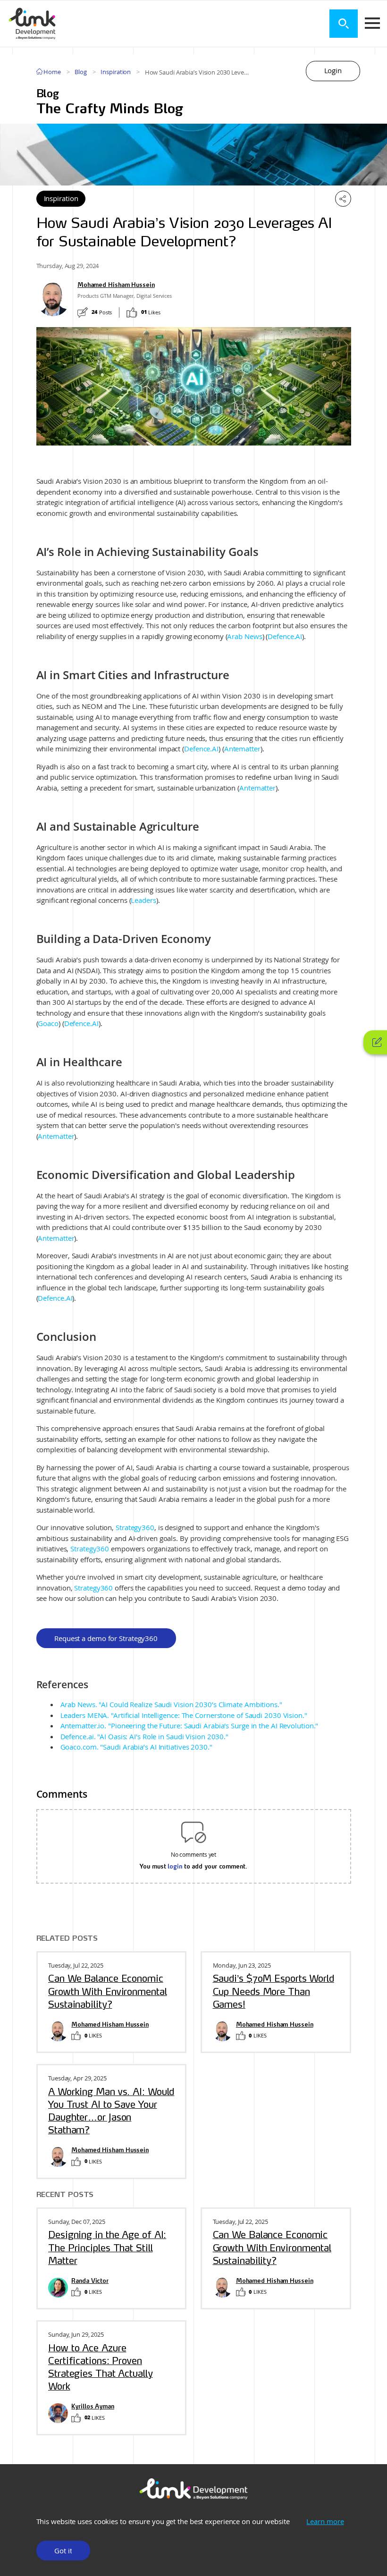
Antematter (242, 749)
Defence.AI (285, 636)
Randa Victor (90, 2281)
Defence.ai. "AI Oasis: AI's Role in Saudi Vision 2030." (145, 1736)
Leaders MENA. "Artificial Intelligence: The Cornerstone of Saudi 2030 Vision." (184, 1715)
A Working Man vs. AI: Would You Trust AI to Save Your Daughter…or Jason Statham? (111, 2111)
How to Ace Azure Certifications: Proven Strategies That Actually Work (101, 2367)
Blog (81, 72)
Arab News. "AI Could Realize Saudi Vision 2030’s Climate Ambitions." (171, 1704)
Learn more (325, 2521)
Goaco (48, 1023)
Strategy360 (135, 1527)
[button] (333, 71)
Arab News (244, 636)
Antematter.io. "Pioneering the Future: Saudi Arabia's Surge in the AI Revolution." (189, 1726)
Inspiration (116, 72)
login (175, 1866)
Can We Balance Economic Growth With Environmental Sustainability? (108, 1991)
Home (51, 72)
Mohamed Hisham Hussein (116, 285)
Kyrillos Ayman (93, 2407)
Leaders (143, 900)
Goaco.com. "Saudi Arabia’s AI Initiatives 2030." (136, 1747)
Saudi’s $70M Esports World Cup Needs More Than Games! (273, 1991)
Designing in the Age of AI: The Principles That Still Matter (107, 2248)
